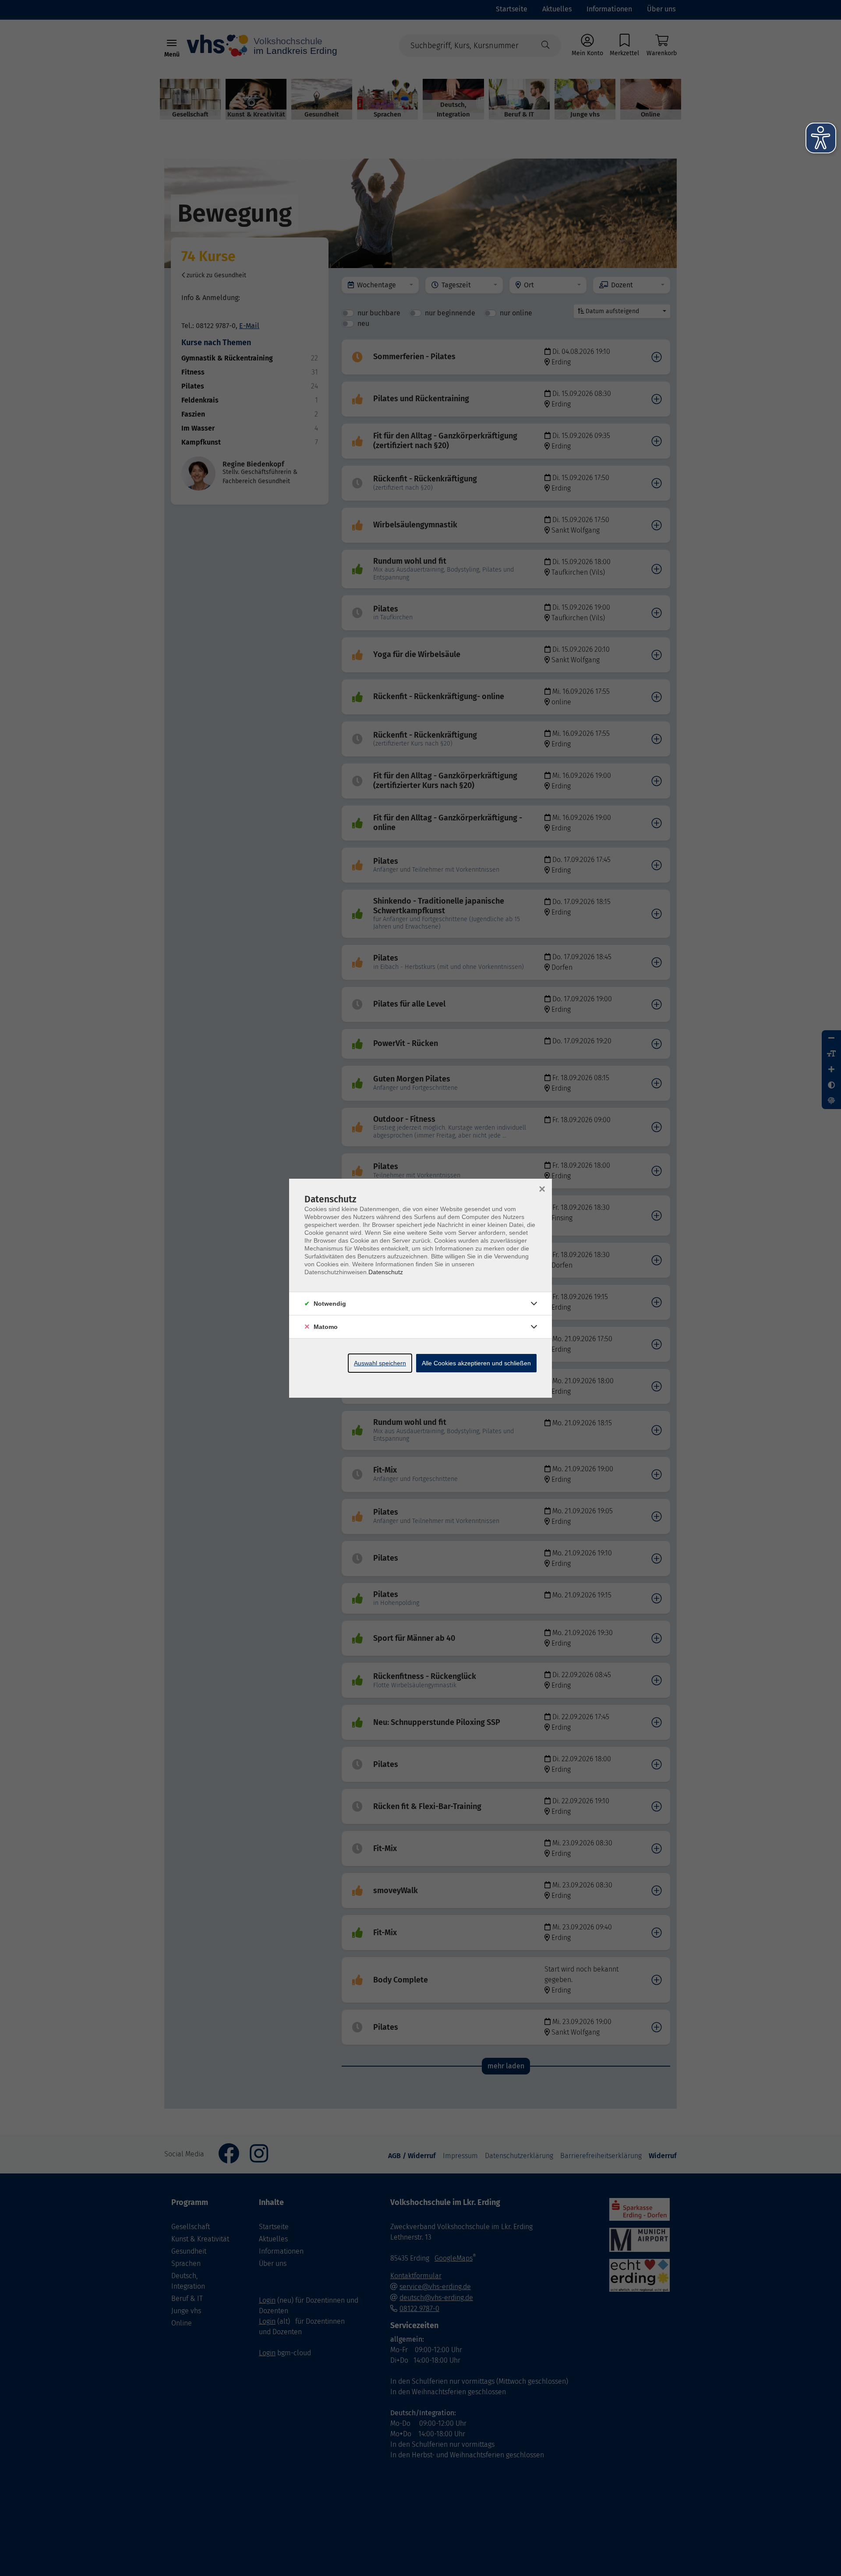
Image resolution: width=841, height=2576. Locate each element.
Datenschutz (386, 1272)
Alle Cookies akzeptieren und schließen (476, 1363)
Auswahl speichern (380, 1363)
